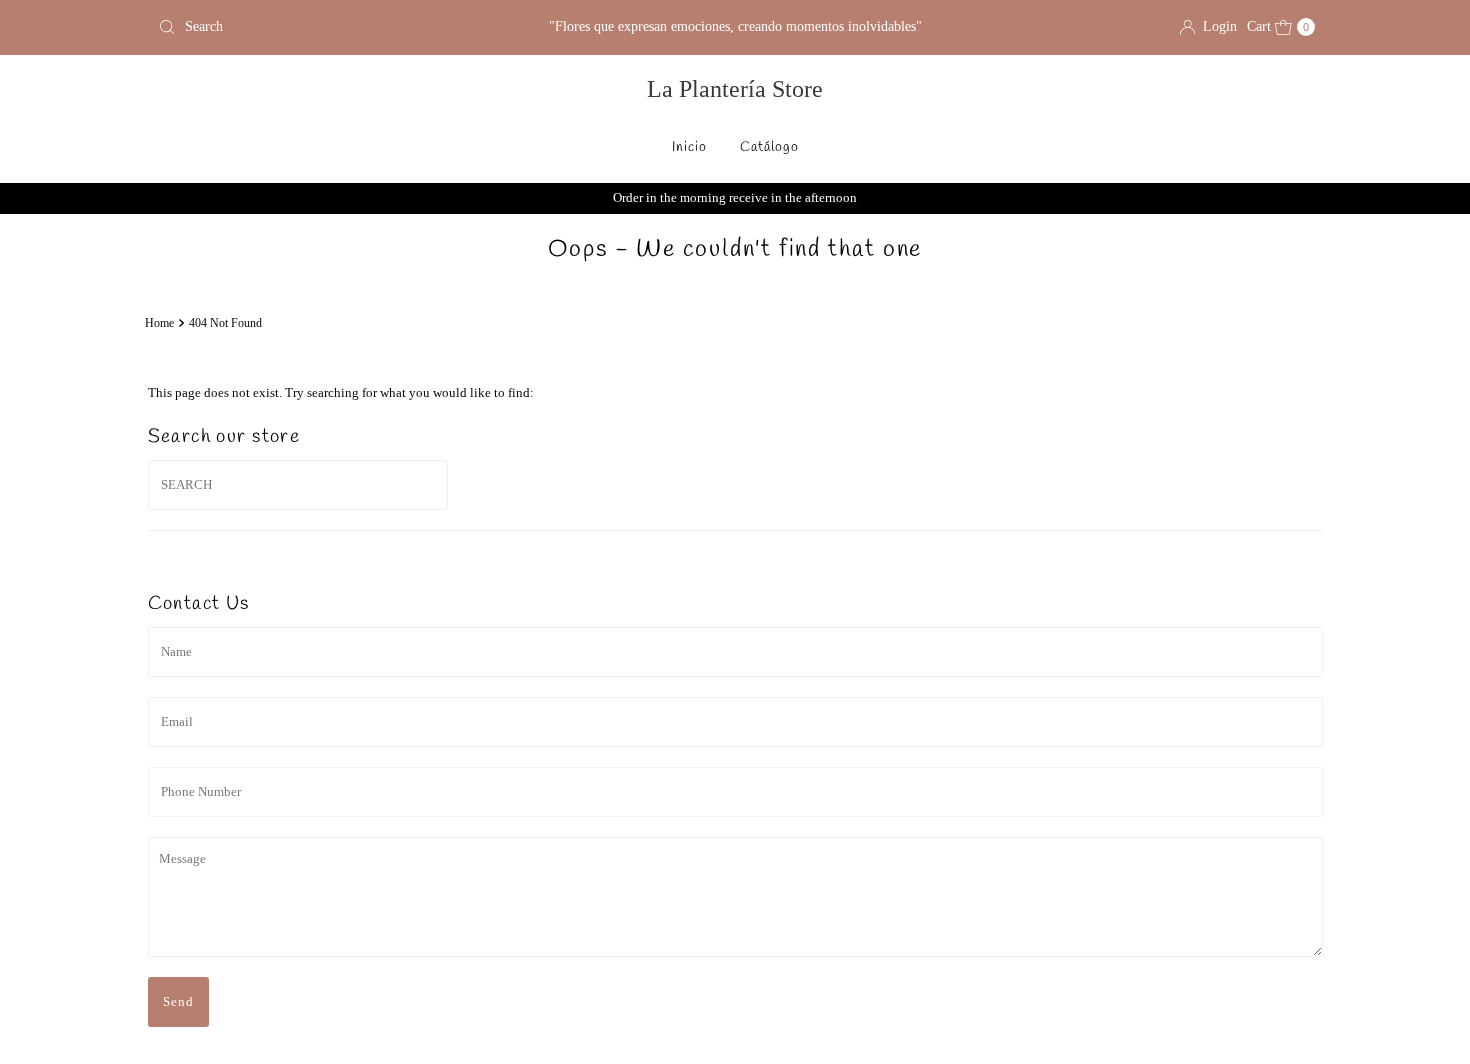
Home (159, 323)
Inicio (689, 147)
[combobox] (339, 27)
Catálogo (769, 147)
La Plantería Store (735, 89)
